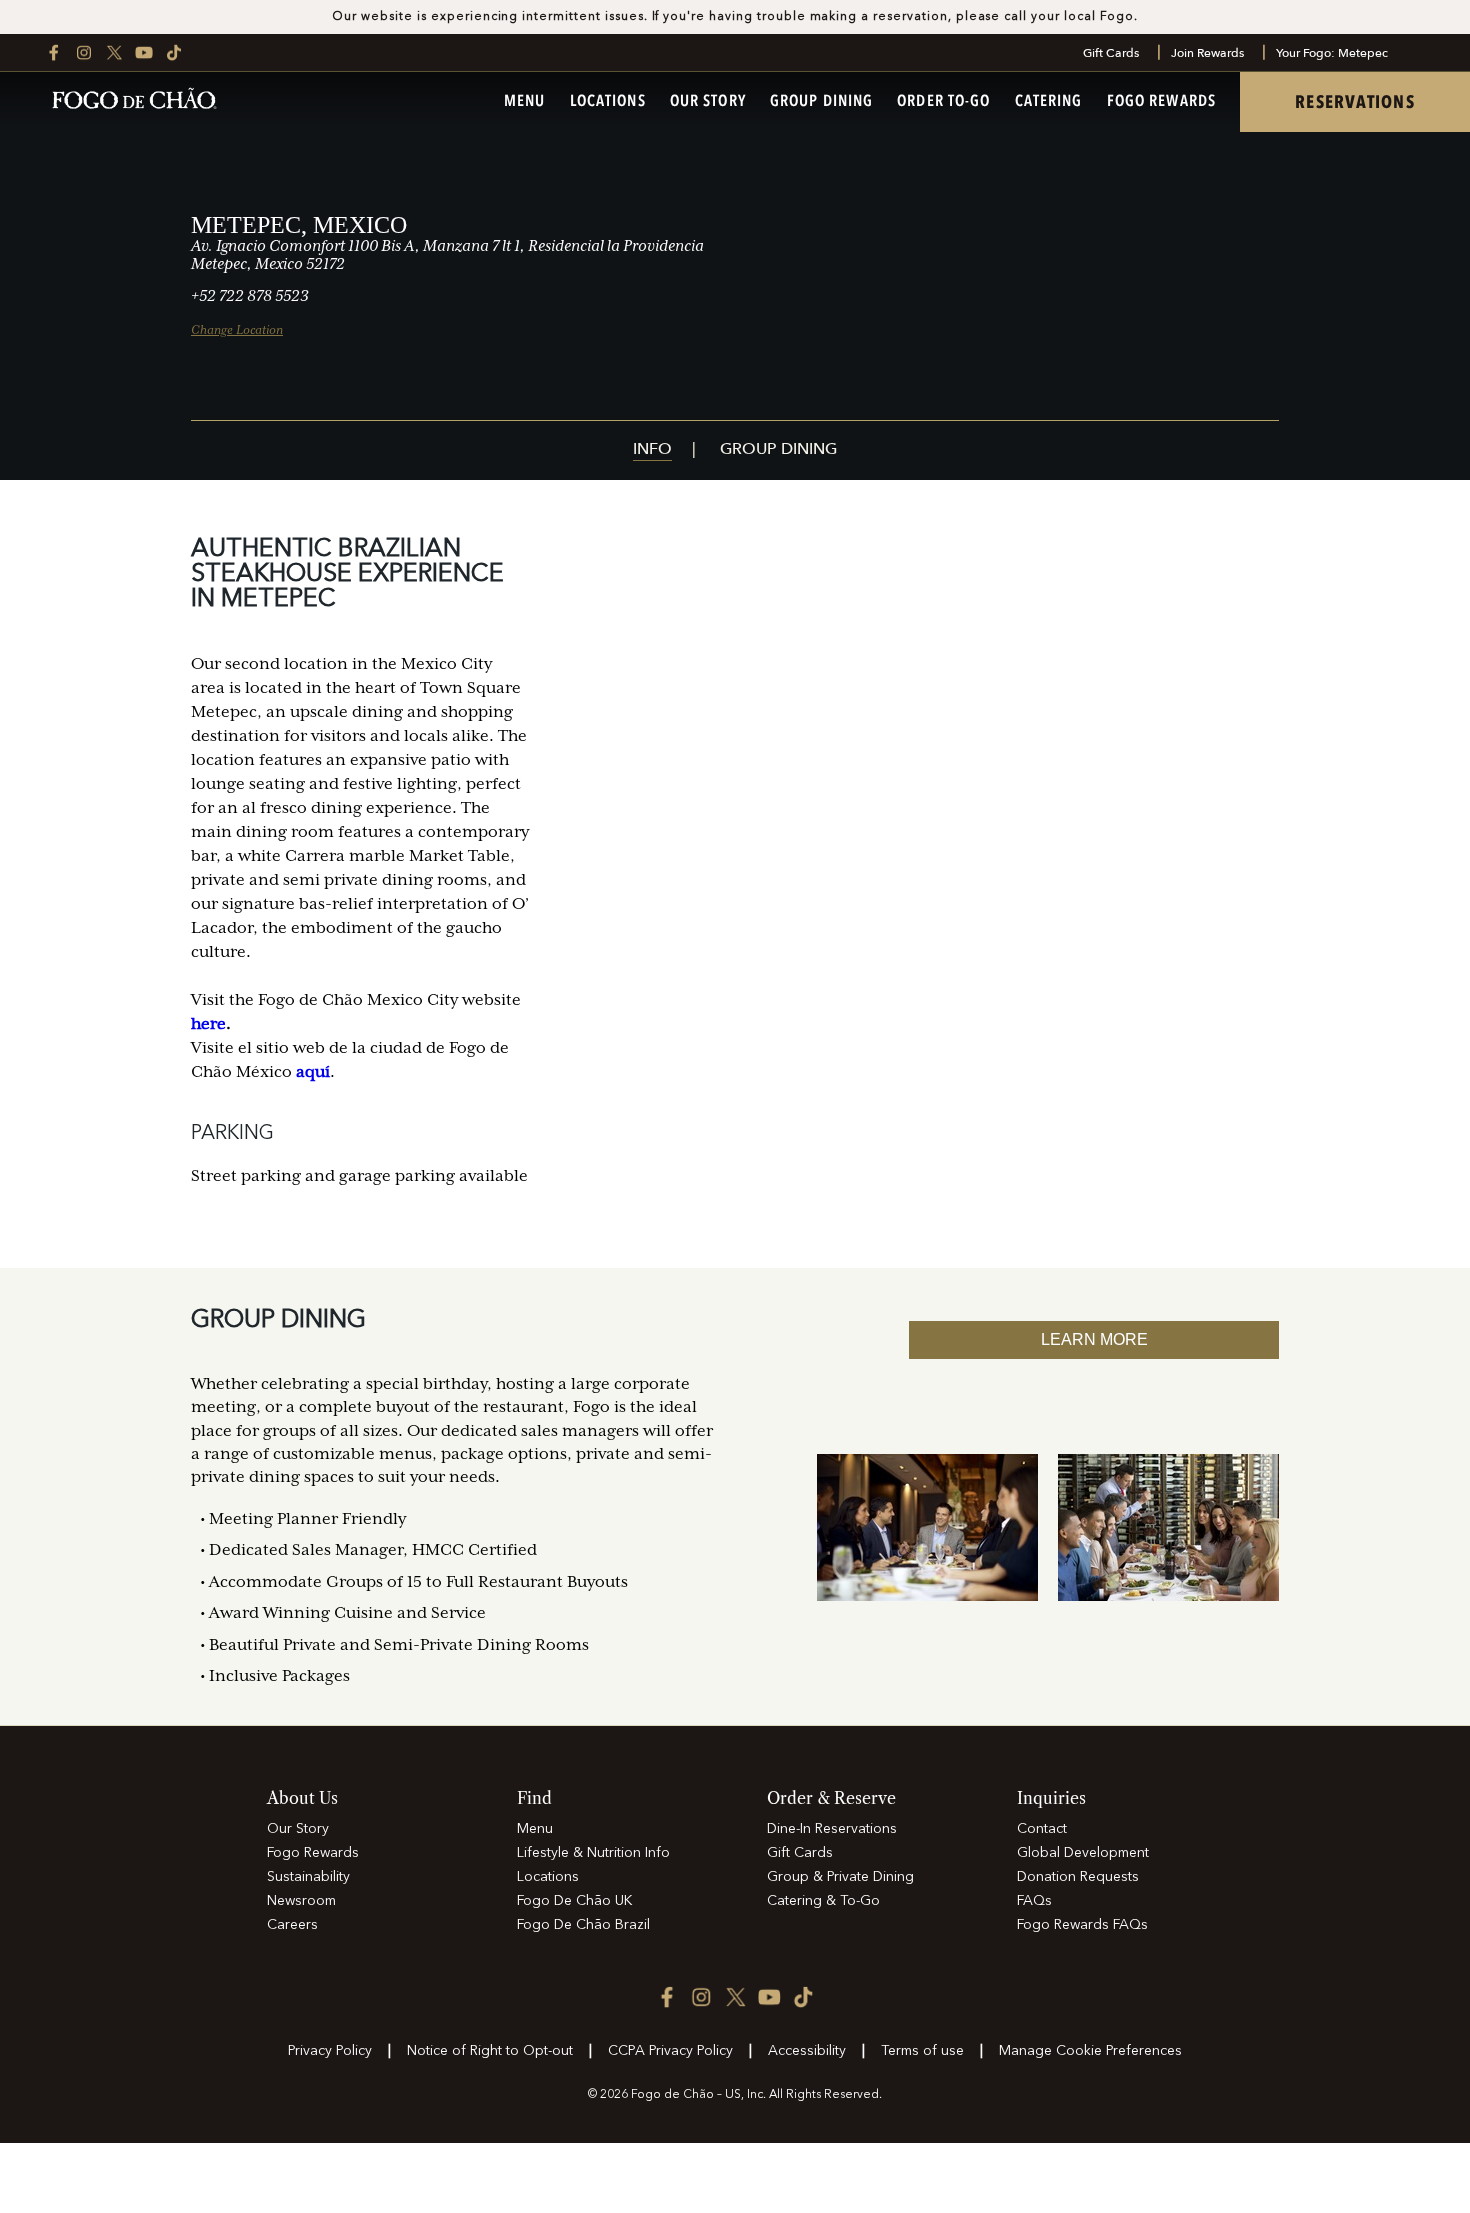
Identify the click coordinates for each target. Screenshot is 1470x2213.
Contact (1042, 1829)
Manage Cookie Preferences (1090, 2051)
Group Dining (821, 102)
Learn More (1094, 1339)
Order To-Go (943, 102)
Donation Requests (1078, 1877)
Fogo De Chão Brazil (583, 1925)
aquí (313, 1072)
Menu (524, 102)
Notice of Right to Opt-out (490, 2051)
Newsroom (301, 1901)
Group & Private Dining (840, 1877)
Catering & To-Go (823, 1901)
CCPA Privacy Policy (670, 2051)
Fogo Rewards (1161, 102)
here (208, 1024)
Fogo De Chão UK (574, 1901)
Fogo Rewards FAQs (1082, 1925)
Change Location (237, 330)
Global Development (1083, 1853)
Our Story (708, 102)
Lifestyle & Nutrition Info (593, 1853)
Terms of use (922, 2051)
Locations (608, 102)
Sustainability (308, 1877)
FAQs (1034, 1901)
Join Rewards (1207, 53)
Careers (292, 1925)
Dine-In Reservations (832, 1829)
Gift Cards (1111, 53)
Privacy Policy (330, 2051)
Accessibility (807, 2051)
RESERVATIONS (1354, 102)
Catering (1049, 102)
